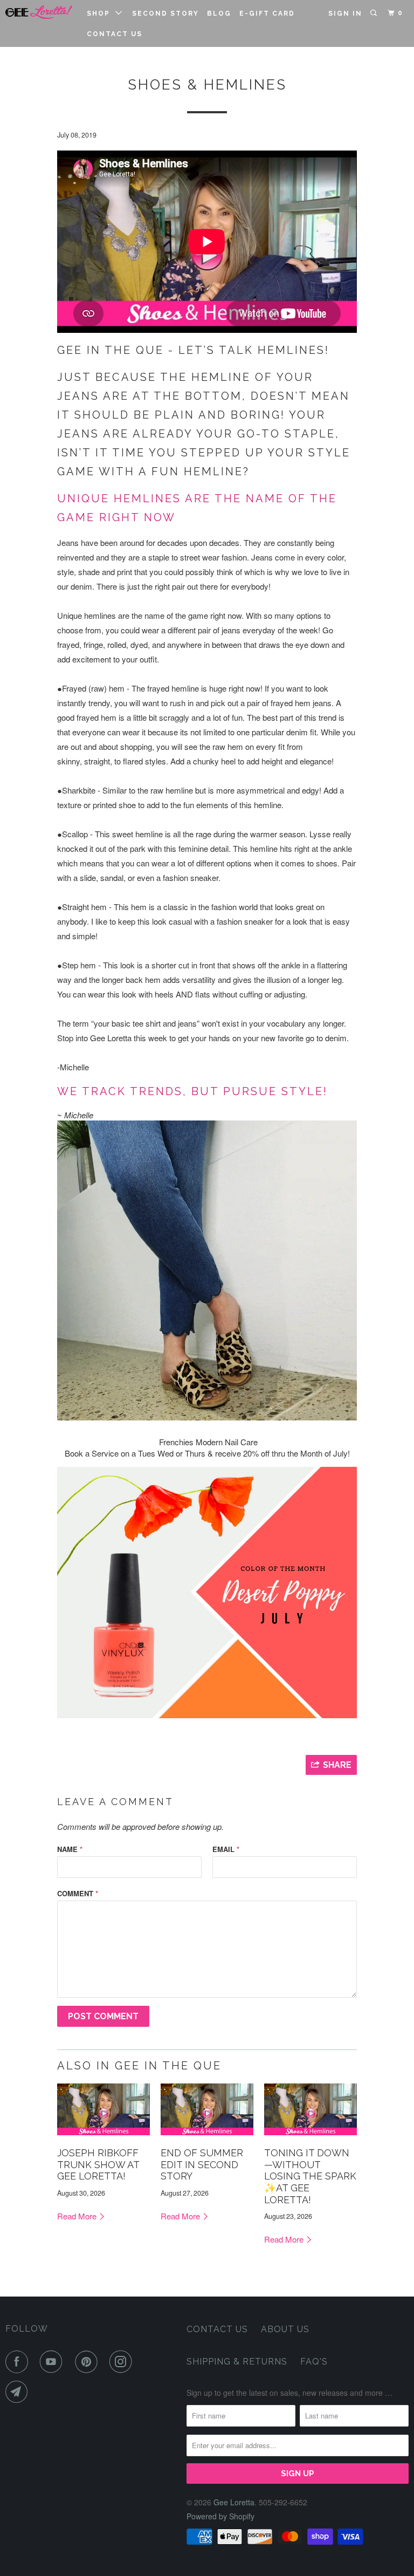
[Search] (375, 13)
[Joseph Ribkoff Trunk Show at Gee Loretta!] (103, 2137)
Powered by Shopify (220, 2516)
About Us (285, 2329)
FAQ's (314, 2362)
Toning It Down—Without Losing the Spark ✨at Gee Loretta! (310, 2176)
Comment (78, 1893)
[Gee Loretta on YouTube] (53, 2362)
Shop (101, 13)
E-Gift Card (267, 13)
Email (226, 1849)
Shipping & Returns (237, 2362)
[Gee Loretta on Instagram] (123, 2362)
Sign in (345, 13)
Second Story (165, 13)
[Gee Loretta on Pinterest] (88, 2362)
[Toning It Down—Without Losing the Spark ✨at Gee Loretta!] (310, 2137)
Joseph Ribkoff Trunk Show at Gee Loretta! (98, 2164)
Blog (219, 13)
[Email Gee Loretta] (19, 2392)
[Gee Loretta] (39, 12)
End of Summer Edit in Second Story (202, 2164)
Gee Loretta (234, 2502)
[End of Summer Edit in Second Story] (207, 2137)
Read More (78, 2216)
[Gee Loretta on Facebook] (19, 2362)
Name (70, 1849)
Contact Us (115, 34)
